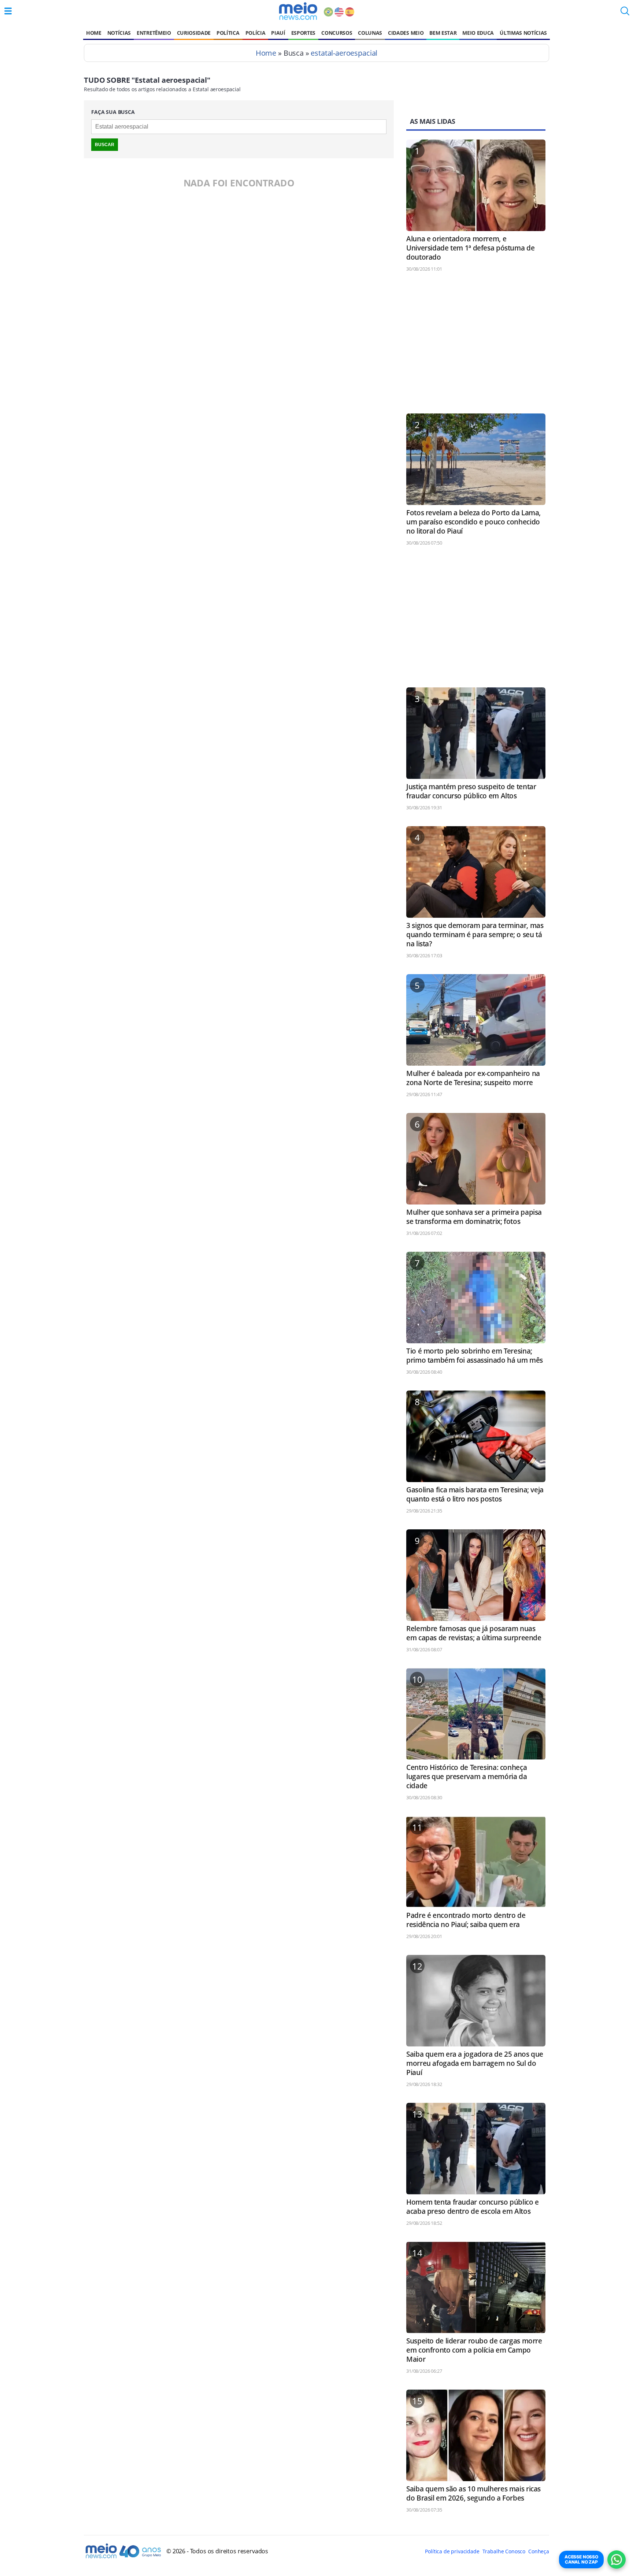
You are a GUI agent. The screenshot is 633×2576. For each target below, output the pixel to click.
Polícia (256, 33)
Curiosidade (194, 33)
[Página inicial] (298, 11)
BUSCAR (105, 145)
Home (94, 33)
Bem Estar (443, 33)
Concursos (337, 33)
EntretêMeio (154, 33)
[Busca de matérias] (625, 13)
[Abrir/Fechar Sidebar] (8, 11)
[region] (476, 346)
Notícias (119, 33)
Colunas (370, 33)
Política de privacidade (452, 2551)
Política (228, 33)
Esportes (303, 33)
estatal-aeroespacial (344, 53)
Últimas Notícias (523, 33)
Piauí (278, 33)
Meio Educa (478, 33)
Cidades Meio (406, 33)
